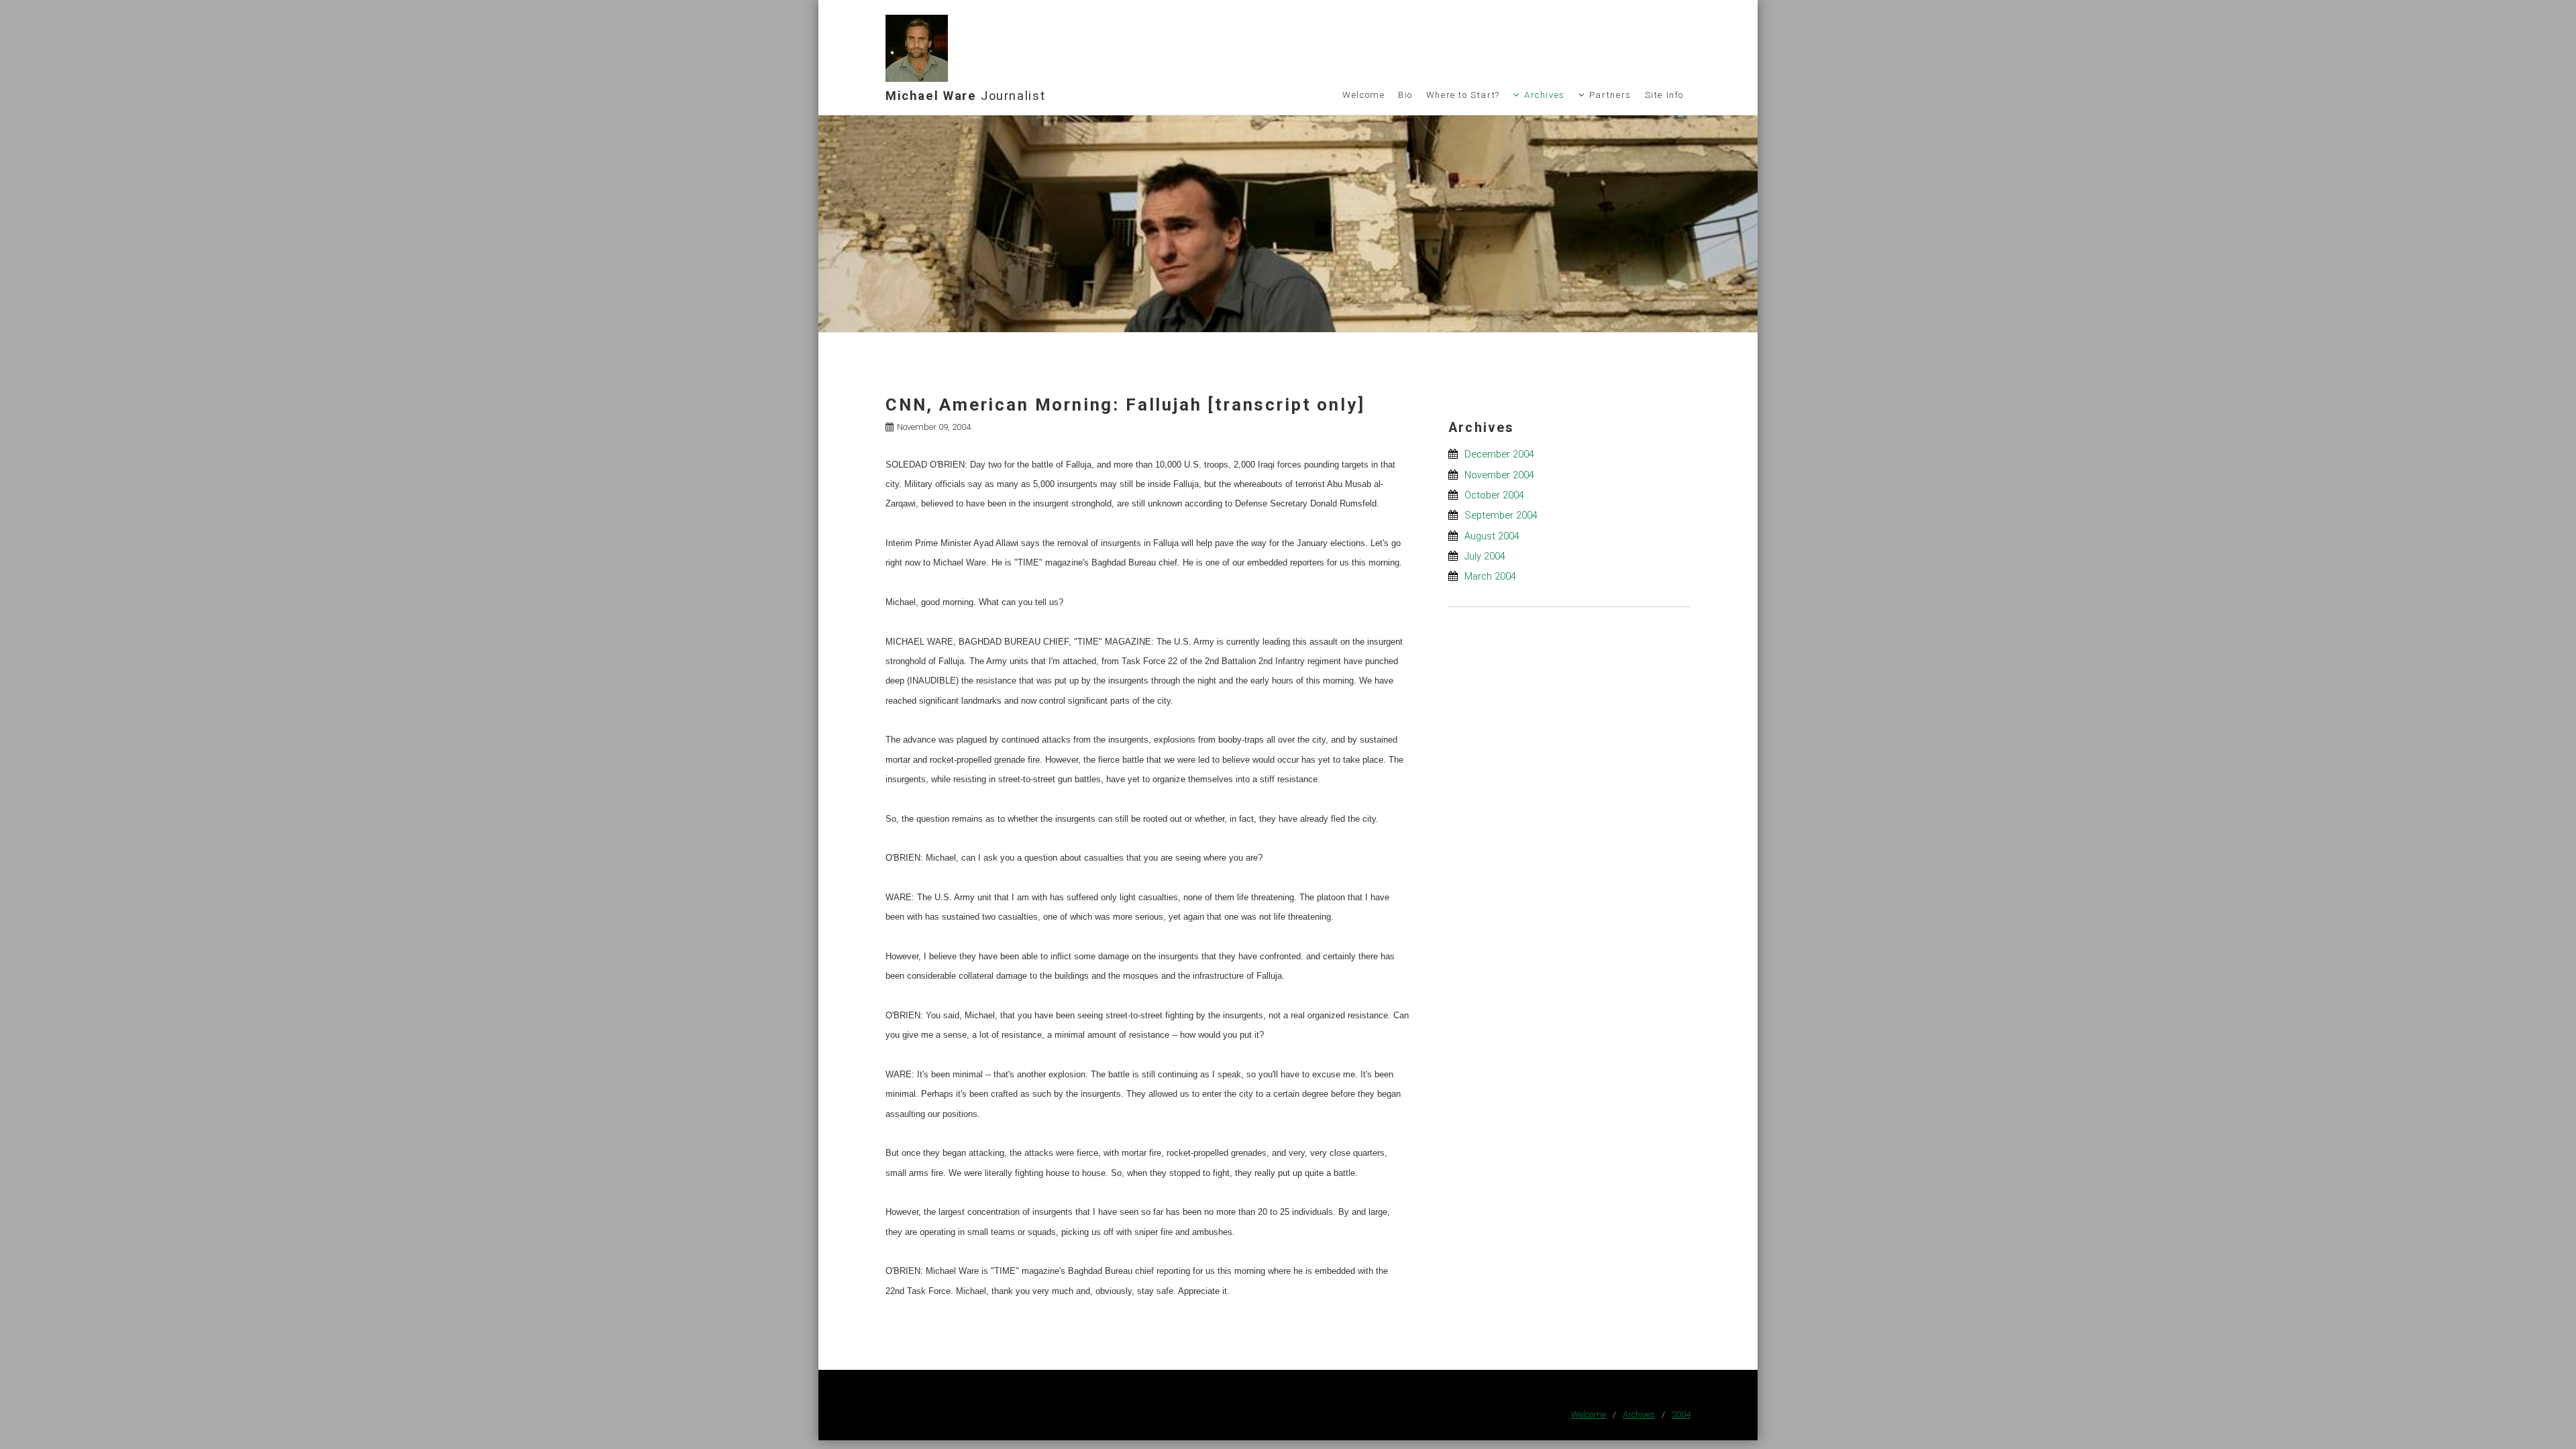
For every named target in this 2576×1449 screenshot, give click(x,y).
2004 (1681, 1414)
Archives (1545, 95)
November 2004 (1499, 475)
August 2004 (1492, 536)
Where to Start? (1463, 95)
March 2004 (1490, 576)
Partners (1610, 95)
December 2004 (1499, 454)
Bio (1405, 95)
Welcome (1363, 95)
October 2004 (1494, 495)
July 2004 (1485, 556)
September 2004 (1501, 515)
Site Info (1665, 95)
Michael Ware (965, 96)
